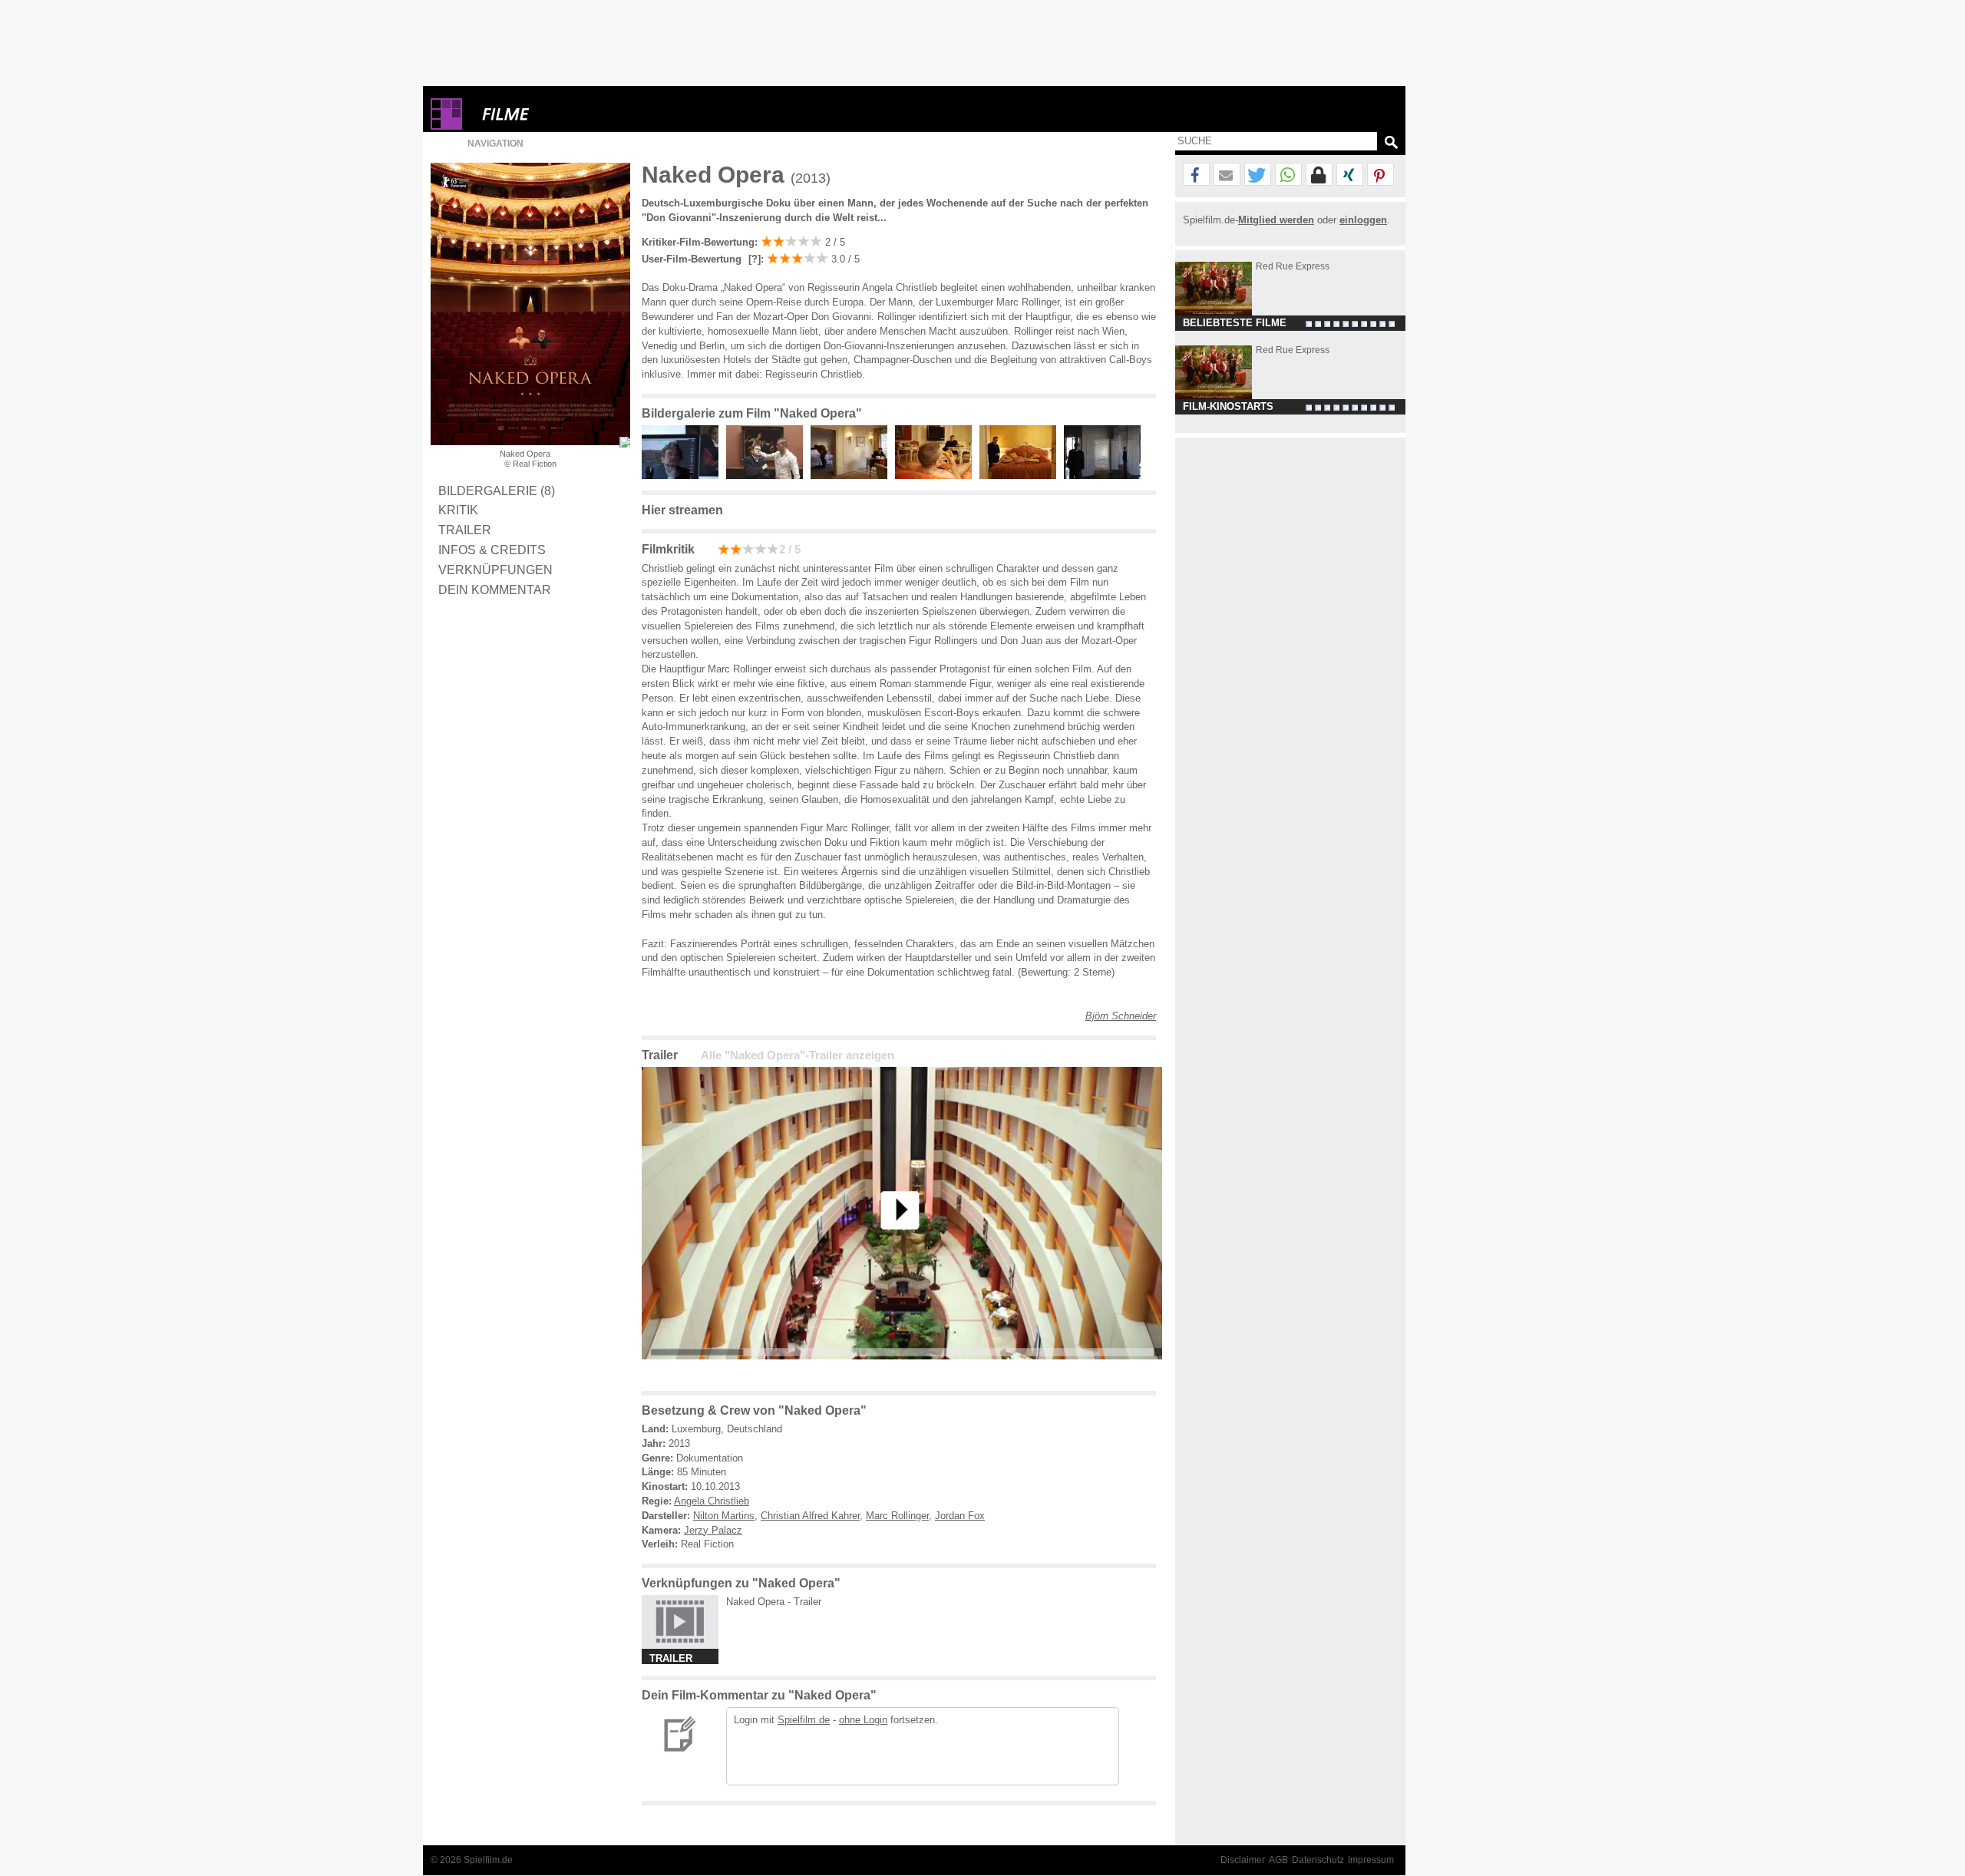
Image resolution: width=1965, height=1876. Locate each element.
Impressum (1371, 1860)
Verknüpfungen (495, 570)
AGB (1278, 1860)
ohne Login (863, 1720)
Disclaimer (1243, 1860)
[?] (753, 259)
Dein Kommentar (495, 590)
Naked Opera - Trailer (774, 1602)
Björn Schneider (1121, 1016)
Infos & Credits (492, 550)
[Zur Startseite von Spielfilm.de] (446, 126)
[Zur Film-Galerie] (684, 476)
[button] (1196, 175)
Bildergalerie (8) (497, 490)
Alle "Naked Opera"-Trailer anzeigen (798, 1055)
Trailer (465, 530)
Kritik (458, 510)
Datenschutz (1318, 1860)
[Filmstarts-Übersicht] (561, 114)
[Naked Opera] (902, 1371)
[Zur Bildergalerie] (625, 442)
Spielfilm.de (804, 1720)
